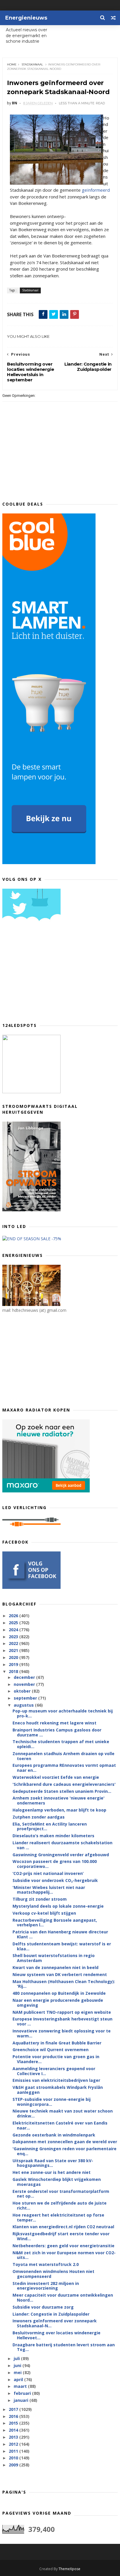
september (26, 1698)
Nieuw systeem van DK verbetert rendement (60, 1974)
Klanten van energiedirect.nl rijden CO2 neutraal (63, 2227)
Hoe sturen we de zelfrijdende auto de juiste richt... (60, 2205)
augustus (24, 1705)
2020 (14, 1657)
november (25, 1684)
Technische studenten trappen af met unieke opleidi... (61, 1744)
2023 (14, 1637)
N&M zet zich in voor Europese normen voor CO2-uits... (64, 2255)
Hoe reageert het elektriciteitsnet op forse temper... (58, 2217)
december (25, 1677)
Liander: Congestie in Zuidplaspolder (51, 2314)
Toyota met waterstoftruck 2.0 (46, 2264)
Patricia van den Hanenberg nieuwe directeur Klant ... (60, 1934)
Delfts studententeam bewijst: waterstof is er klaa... (62, 1946)
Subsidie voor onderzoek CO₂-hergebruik (55, 1880)
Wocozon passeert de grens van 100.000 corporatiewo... (55, 1864)
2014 (14, 2430)
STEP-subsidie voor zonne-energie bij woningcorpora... (52, 2102)
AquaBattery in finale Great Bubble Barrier (57, 2043)
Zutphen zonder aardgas (39, 1817)
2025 (14, 1623)
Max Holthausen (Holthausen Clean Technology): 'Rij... (64, 1984)
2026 (14, 1616)
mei (18, 2372)
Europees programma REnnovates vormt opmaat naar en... (64, 1768)
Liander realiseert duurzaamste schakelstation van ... (62, 1845)
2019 (14, 1664)
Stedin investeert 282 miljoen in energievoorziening (46, 2286)
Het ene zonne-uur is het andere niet (52, 2172)
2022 (14, 1643)
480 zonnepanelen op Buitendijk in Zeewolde (59, 1993)
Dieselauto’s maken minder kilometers (53, 1836)
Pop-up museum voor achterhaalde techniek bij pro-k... (63, 1713)
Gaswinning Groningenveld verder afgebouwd (61, 1855)
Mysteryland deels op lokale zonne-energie (58, 1906)
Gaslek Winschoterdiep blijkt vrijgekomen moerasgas (57, 2182)
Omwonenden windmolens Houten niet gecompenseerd (53, 2274)
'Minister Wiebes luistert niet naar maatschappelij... (49, 1890)
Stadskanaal (32, 64)
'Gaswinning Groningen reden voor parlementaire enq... (65, 2151)
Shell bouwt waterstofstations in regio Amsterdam (54, 1958)
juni (18, 2365)
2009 (14, 2465)
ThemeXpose (69, 2569)
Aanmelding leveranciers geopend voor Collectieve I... (54, 2071)
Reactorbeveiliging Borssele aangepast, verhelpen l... (55, 1923)
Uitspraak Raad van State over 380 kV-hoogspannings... (53, 2163)
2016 (14, 2416)
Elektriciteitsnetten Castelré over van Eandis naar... (60, 2125)
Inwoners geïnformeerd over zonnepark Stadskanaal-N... (55, 2323)
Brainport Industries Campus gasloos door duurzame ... (57, 1732)
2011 (14, 2451)
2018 (14, 1671)
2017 (14, 2409)
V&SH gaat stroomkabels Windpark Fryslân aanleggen (58, 2090)
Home (12, 64)
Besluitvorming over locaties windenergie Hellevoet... (57, 2335)
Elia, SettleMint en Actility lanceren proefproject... (50, 1826)
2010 (14, 2458)
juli (17, 2358)
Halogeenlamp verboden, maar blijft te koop (59, 1810)
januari (22, 2400)
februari (23, 2393)
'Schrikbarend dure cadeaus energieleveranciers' (64, 1784)
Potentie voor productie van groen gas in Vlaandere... (56, 2059)
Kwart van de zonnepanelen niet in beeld (55, 1967)
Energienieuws (26, 18)
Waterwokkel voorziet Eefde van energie (56, 1777)
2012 (14, 2444)
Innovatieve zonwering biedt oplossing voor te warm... (62, 2033)
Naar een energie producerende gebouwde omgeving (58, 2003)
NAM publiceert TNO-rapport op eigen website (62, 2012)
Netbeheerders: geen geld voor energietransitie (63, 2246)
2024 (14, 1630)
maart (21, 2386)
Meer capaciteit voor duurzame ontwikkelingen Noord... (63, 2298)
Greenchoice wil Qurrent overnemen (51, 2050)
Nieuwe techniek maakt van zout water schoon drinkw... (63, 2113)
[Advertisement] (46, 974)
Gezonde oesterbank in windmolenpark (54, 2135)
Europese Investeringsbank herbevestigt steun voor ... (62, 2021)
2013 (14, 2437)
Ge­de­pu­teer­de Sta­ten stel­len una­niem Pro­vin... (62, 1791)
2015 (14, 2423)
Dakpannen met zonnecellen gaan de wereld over (65, 2142)
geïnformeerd (96, 190)
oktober (23, 1691)
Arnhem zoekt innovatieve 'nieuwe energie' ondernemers (59, 1800)
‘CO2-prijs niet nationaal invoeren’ (48, 1873)
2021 (14, 1650)
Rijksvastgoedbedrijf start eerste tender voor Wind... (61, 2236)
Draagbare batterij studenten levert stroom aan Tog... (64, 2347)
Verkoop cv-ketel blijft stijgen (44, 1913)
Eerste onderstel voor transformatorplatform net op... (61, 2194)
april (19, 2379)
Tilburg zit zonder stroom (40, 1899)
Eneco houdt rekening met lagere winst (54, 1723)
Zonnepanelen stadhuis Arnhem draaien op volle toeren (63, 1756)
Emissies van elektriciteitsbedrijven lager (56, 2080)
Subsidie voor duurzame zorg (43, 2307)
